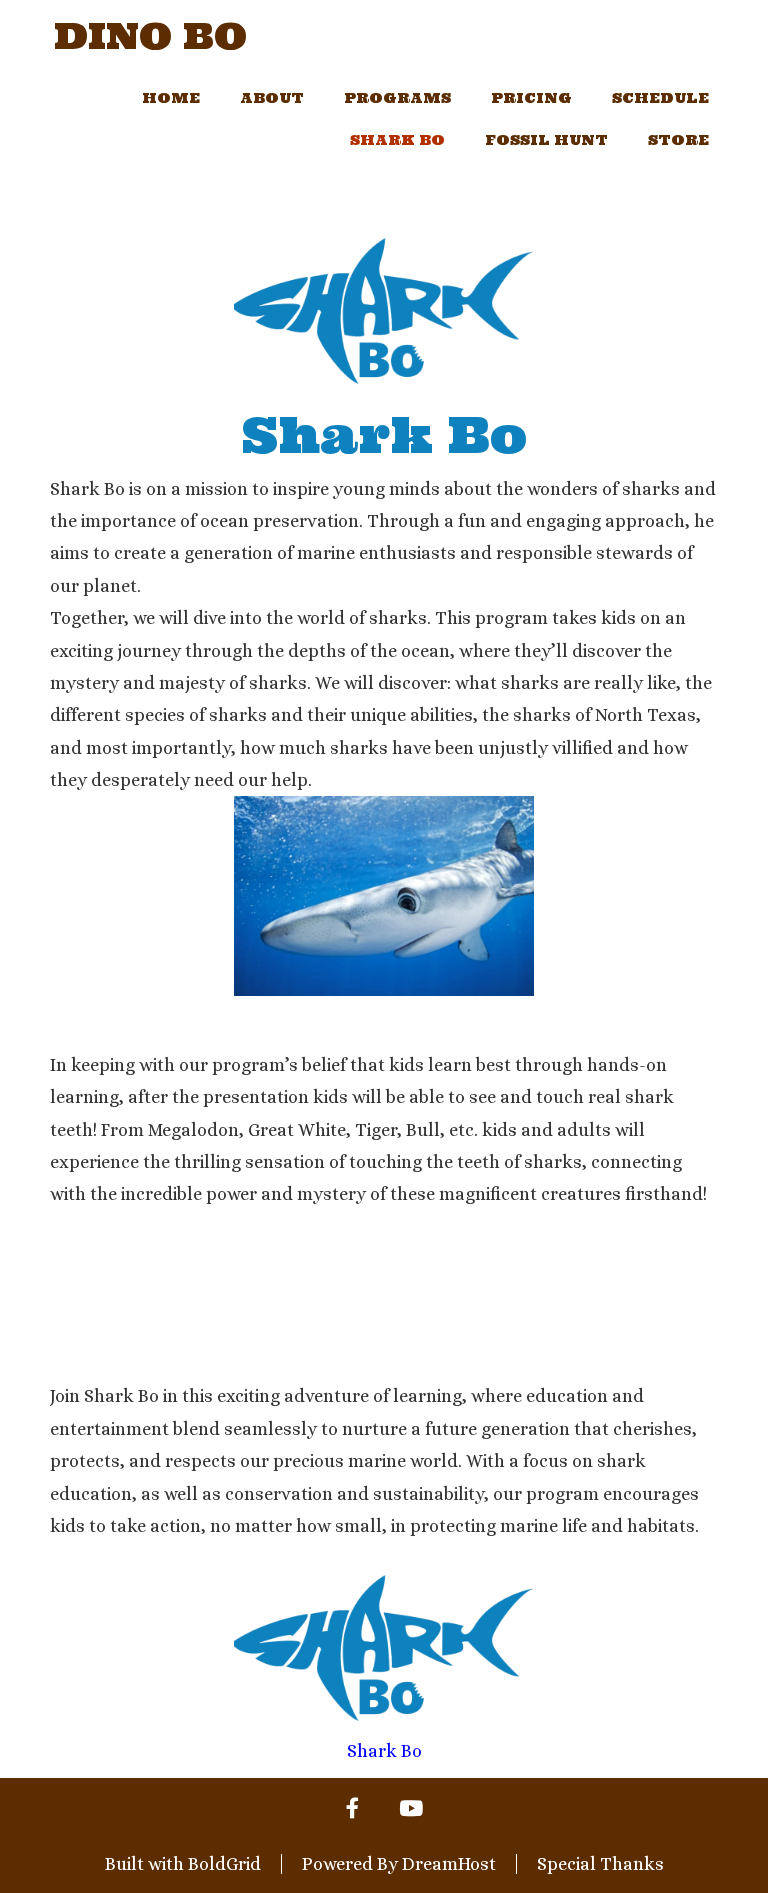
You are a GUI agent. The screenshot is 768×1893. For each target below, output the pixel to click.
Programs (397, 98)
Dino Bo (150, 37)
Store (678, 140)
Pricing (531, 98)
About (272, 98)
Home (171, 98)
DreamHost (449, 1864)
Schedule (660, 98)
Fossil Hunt (546, 140)
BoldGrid (224, 1864)
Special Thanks (600, 1864)
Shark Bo (397, 140)
